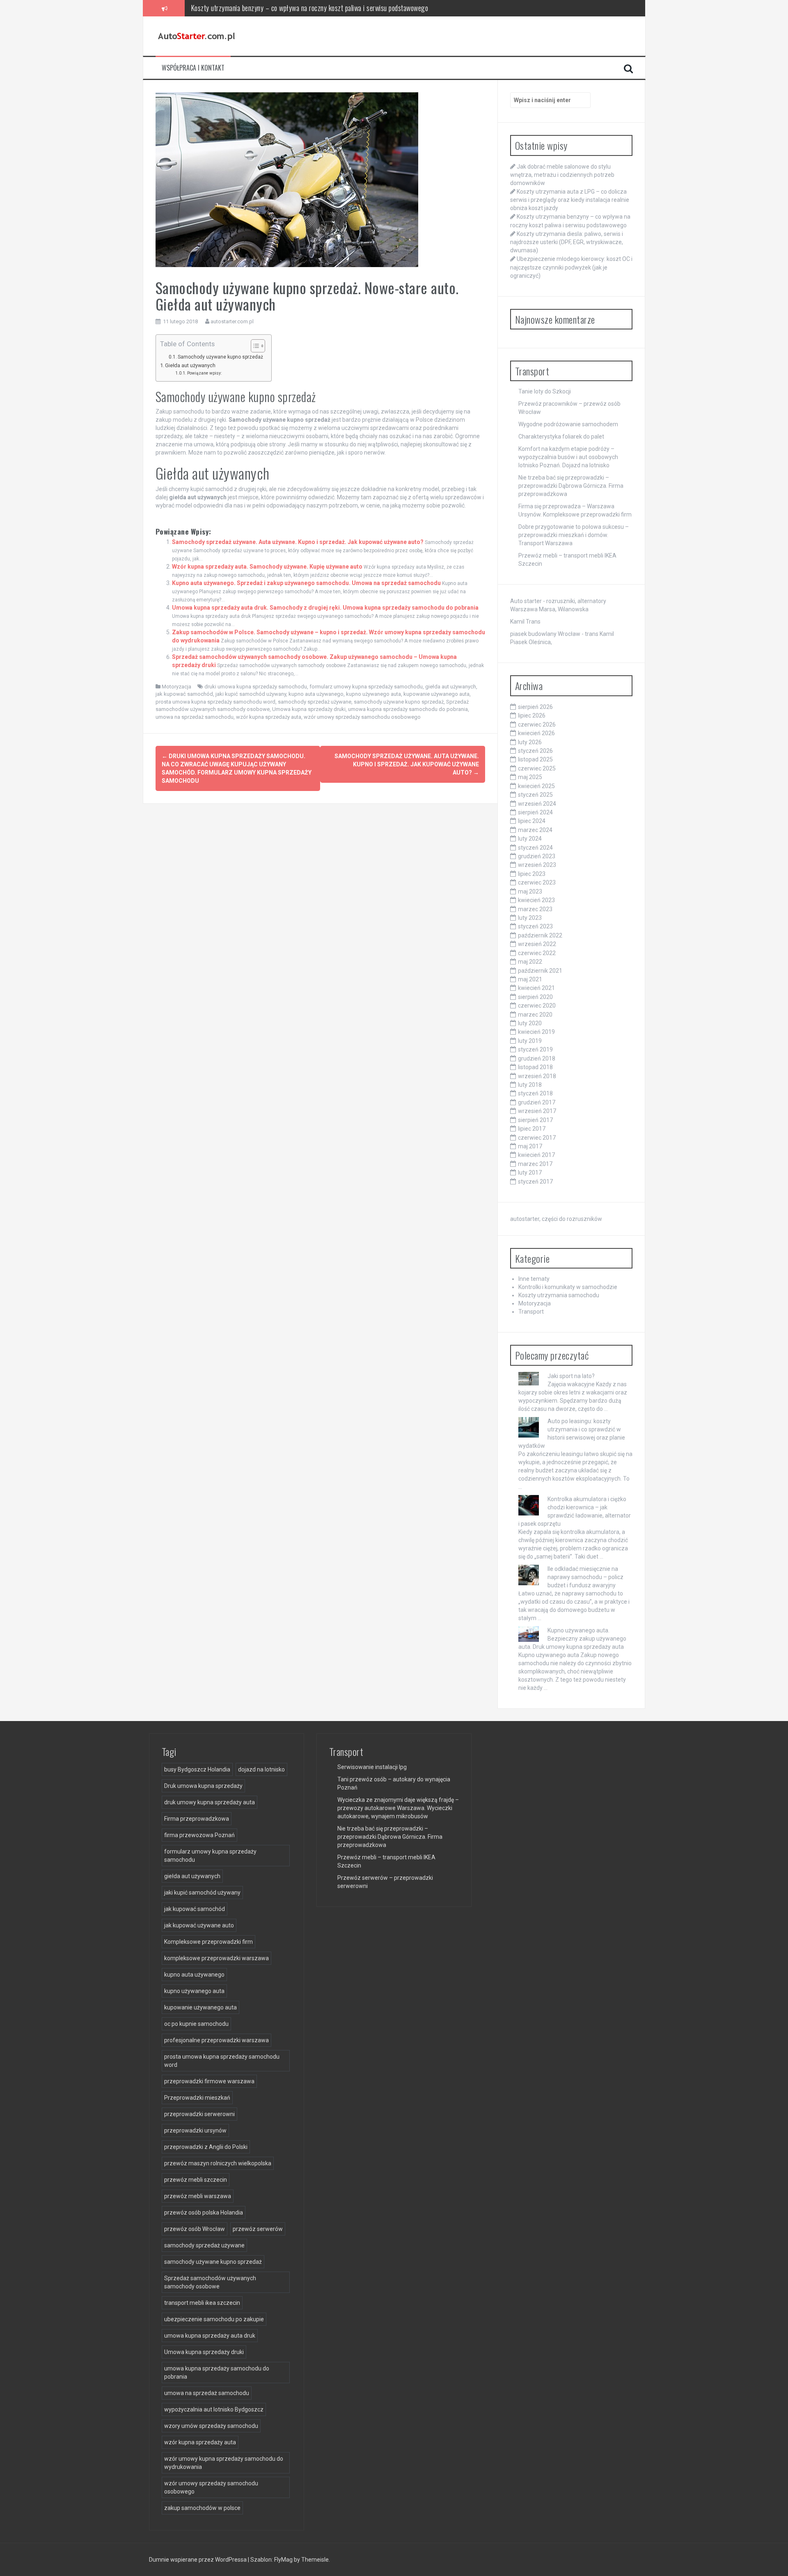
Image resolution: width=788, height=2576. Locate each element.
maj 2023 (530, 891)
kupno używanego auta (373, 694)
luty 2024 (530, 839)
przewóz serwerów (258, 2229)
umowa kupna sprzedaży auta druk (210, 2336)
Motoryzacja (176, 687)
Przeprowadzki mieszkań (197, 2098)
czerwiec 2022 (537, 953)
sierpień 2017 (535, 1120)
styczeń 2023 (535, 926)
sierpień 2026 (535, 707)
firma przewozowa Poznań (199, 1835)
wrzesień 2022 (537, 944)
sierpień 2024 (535, 812)
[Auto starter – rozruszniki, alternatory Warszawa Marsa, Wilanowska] (197, 36)
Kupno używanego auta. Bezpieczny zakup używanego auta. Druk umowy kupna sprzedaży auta (572, 1639)
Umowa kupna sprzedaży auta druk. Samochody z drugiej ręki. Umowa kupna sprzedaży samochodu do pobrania (325, 608)
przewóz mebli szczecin (196, 2180)
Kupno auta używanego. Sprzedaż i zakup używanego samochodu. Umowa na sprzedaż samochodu (306, 583)
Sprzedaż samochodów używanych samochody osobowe (210, 2282)
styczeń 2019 (535, 1049)
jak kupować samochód (184, 694)
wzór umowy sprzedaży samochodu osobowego (362, 717)
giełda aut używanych (451, 687)
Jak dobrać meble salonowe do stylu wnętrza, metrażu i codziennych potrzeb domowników (562, 175)
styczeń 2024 (535, 848)
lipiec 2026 (532, 715)
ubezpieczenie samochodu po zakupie (214, 2319)
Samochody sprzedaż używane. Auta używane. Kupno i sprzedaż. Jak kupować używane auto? (298, 542)
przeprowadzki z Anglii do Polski (206, 2147)
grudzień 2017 (537, 1102)
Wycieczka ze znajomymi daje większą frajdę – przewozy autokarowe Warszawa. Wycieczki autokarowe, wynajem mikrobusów (398, 1808)
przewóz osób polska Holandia (204, 2213)
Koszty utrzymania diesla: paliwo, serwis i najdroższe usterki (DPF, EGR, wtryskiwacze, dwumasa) (321, 8)
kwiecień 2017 (536, 1155)
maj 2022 (530, 962)
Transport (531, 1312)
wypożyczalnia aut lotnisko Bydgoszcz (214, 2409)
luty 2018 (530, 1085)
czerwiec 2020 (537, 1006)
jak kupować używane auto (199, 1925)
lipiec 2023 (532, 874)
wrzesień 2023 (537, 865)
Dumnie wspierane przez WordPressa (198, 2560)
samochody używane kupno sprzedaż (399, 702)
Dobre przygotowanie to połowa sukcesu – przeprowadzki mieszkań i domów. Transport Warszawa (574, 535)
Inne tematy (534, 1279)
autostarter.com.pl (232, 321)
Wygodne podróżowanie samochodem (568, 424)
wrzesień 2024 (537, 804)
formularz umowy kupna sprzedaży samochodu (366, 687)
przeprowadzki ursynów (195, 2130)
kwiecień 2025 (536, 786)
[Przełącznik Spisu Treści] (254, 346)
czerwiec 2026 (537, 725)
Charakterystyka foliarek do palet (561, 437)
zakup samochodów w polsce (202, 2508)
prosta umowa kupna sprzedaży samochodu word (215, 702)
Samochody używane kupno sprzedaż (220, 357)
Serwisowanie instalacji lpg (372, 1767)
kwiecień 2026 (536, 733)
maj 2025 (530, 777)
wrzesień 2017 (537, 1111)
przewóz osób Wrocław (195, 2229)
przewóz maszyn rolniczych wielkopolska (218, 2163)
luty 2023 (530, 918)
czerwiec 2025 (537, 768)
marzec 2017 (535, 1164)
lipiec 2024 (532, 821)
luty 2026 (530, 742)
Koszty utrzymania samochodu (559, 1295)
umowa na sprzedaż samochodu (195, 717)
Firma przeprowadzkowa (197, 1819)
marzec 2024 (535, 830)
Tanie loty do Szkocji (545, 391)
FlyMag (283, 2560)
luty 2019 (530, 1041)
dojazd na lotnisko (261, 1769)
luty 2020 (530, 1023)
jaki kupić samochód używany (251, 694)
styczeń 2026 (535, 751)
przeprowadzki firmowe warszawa (209, 2081)
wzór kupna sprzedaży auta (269, 717)
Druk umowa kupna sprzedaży (203, 1786)
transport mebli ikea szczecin (202, 2303)
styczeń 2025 (535, 795)
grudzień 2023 (537, 856)
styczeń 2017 (535, 1182)
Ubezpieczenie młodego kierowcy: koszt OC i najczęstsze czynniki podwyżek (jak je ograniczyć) (571, 267)
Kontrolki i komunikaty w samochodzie (568, 1287)
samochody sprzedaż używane (315, 702)
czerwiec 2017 (537, 1138)
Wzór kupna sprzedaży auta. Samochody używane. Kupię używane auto (267, 567)
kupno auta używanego (316, 694)
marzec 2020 (535, 1015)
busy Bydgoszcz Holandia (197, 1769)
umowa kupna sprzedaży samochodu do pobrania (408, 709)
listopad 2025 (535, 759)
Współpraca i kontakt (193, 68)
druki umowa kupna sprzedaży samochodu (256, 687)
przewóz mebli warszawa (198, 2196)
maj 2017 (530, 1146)
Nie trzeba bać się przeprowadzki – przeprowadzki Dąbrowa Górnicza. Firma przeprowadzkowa (571, 486)
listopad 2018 (535, 1067)
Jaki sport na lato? (571, 1376)
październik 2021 (540, 971)
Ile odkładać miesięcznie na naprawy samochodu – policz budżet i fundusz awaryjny (585, 1577)
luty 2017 (530, 1173)
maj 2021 (530, 979)
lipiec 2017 (532, 1129)
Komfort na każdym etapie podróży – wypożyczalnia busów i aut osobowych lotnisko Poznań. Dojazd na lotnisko (568, 457)
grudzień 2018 (537, 1058)
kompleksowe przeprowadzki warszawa (216, 1958)
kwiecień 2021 (536, 988)
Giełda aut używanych (190, 365)
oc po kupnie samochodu (196, 2024)
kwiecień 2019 (536, 1032)
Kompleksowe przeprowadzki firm (208, 1942)
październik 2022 (540, 935)
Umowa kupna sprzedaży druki (309, 709)
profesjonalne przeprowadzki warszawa (216, 2040)
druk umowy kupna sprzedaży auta (210, 1802)
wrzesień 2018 (537, 1076)
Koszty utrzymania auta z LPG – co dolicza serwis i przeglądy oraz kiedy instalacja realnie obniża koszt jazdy (570, 200)
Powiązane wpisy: (204, 373)
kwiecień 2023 (536, 900)
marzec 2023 (535, 909)
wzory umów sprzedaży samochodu (211, 2426)
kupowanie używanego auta (436, 694)
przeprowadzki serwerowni (199, 2114)
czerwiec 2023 (537, 882)
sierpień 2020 (535, 997)
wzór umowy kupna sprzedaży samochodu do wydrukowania (224, 2463)
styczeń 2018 (535, 1093)
